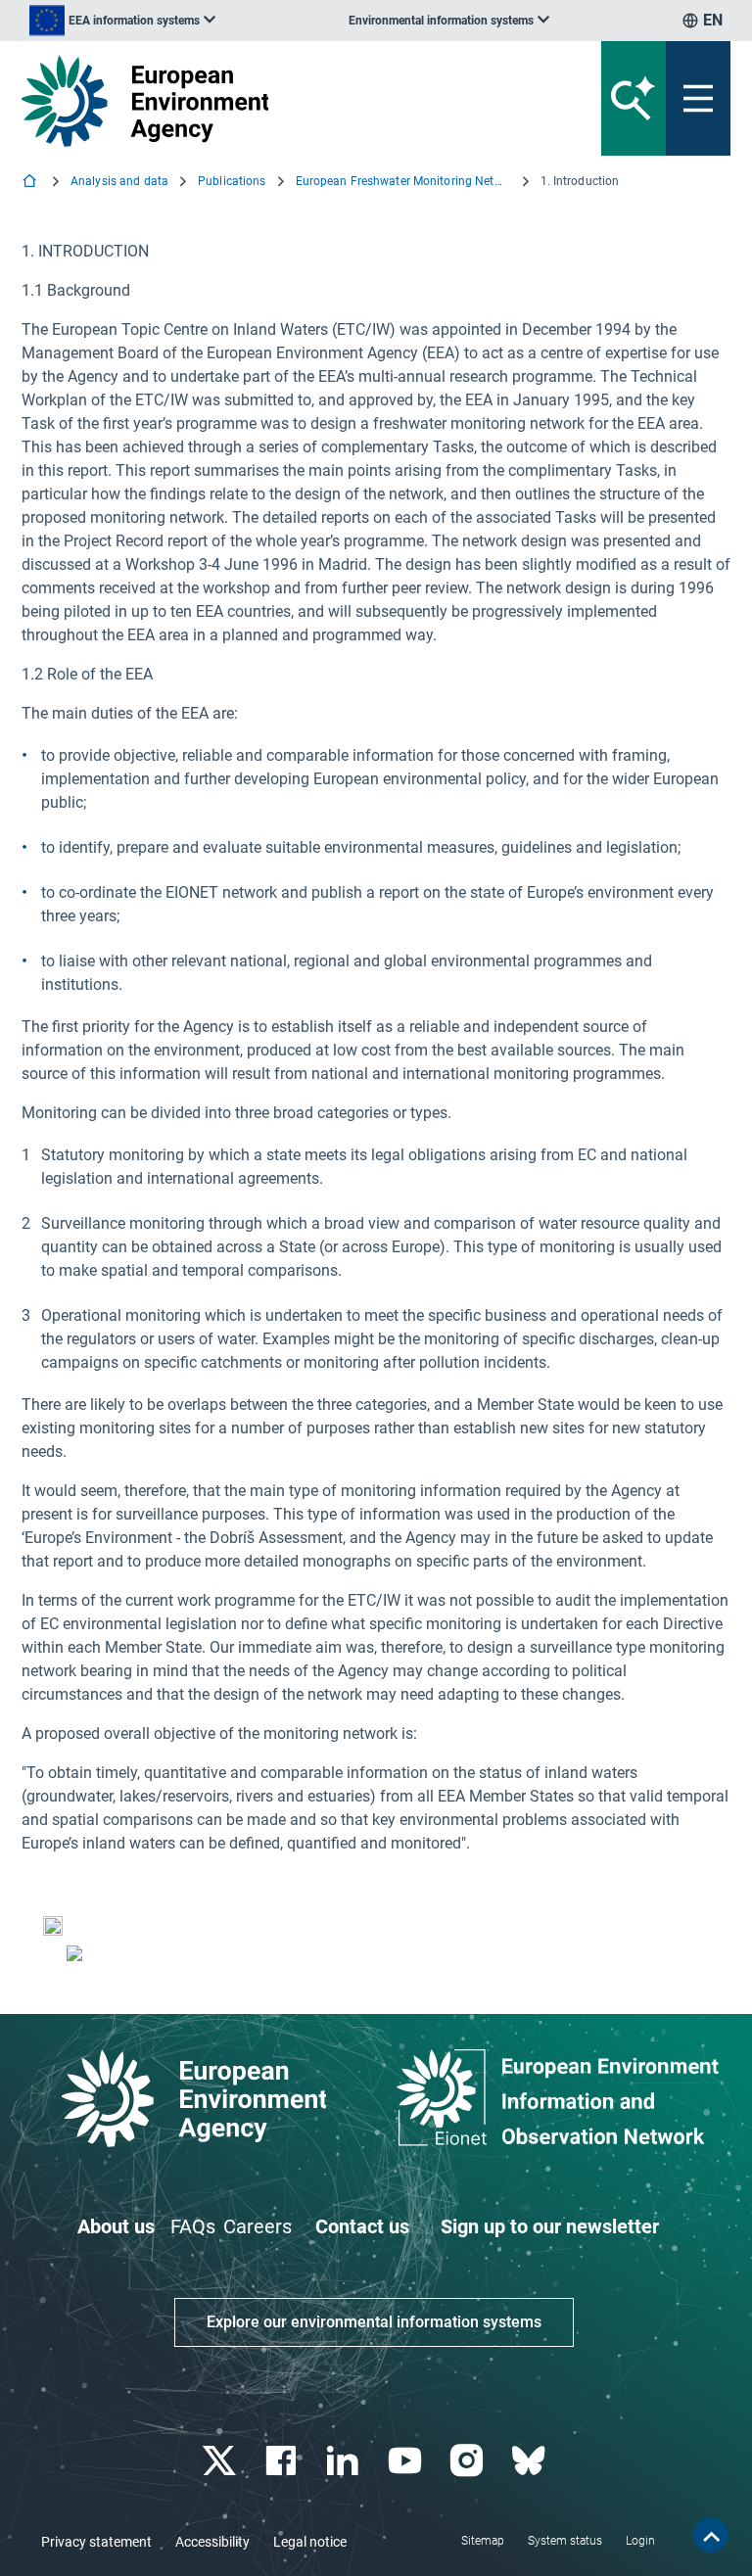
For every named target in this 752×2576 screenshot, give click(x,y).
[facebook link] (283, 2461)
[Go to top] (711, 2535)
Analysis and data (119, 181)
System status (565, 2541)
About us (116, 2226)
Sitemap (483, 2541)
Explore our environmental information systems (374, 2322)
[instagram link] (469, 2461)
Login (640, 2541)
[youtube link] (407, 2461)
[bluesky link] (530, 2461)
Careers (258, 2226)
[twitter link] (221, 2461)
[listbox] (122, 21)
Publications (232, 181)
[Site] (253, 101)
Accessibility (212, 2542)
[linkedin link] (345, 2461)
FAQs (193, 2226)
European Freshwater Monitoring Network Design (403, 181)
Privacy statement (96, 2542)
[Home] (31, 183)
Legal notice (310, 2542)
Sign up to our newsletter (550, 2226)
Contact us (362, 2226)
